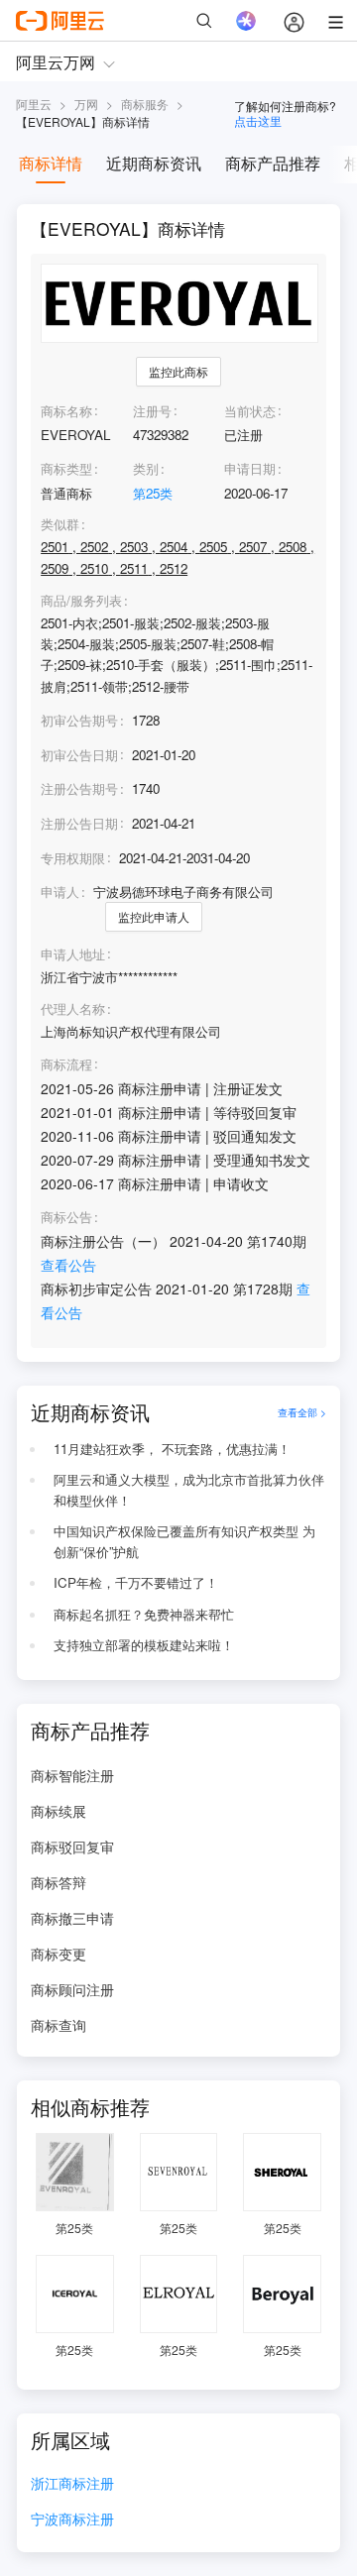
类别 (146, 468)
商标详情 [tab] (51, 163)
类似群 (60, 524)
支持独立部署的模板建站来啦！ (144, 1645)
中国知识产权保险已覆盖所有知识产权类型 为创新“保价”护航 (184, 1541)
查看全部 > (302, 1412)
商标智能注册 (72, 1775)
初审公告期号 (79, 720)
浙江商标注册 (72, 2484)
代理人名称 (73, 1009)
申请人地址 (73, 954)
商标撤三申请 (72, 1918)
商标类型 (66, 468)
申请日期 (250, 468)
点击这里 (258, 120)
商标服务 (145, 104)
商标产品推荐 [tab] (273, 163)
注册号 (152, 411)
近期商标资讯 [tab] (154, 163)
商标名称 (66, 411)
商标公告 (66, 1217)
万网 (86, 104)
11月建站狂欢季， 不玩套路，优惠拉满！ (172, 1449)
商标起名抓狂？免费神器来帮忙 (144, 1614)
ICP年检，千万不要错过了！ (136, 1582)
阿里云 (34, 104)
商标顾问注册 (72, 1989)
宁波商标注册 (72, 2520)
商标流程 (66, 1064)
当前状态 (250, 411)
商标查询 (59, 2025)
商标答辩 (59, 1882)
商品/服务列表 (81, 601)
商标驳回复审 (72, 1847)
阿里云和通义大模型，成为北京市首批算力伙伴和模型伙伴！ (189, 1490)
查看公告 (68, 1265)
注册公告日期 (79, 823)
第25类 (153, 493)
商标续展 (59, 1811)
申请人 (60, 892)
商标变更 (59, 1954)
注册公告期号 (79, 788)
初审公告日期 (79, 755)
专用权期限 (73, 858)
